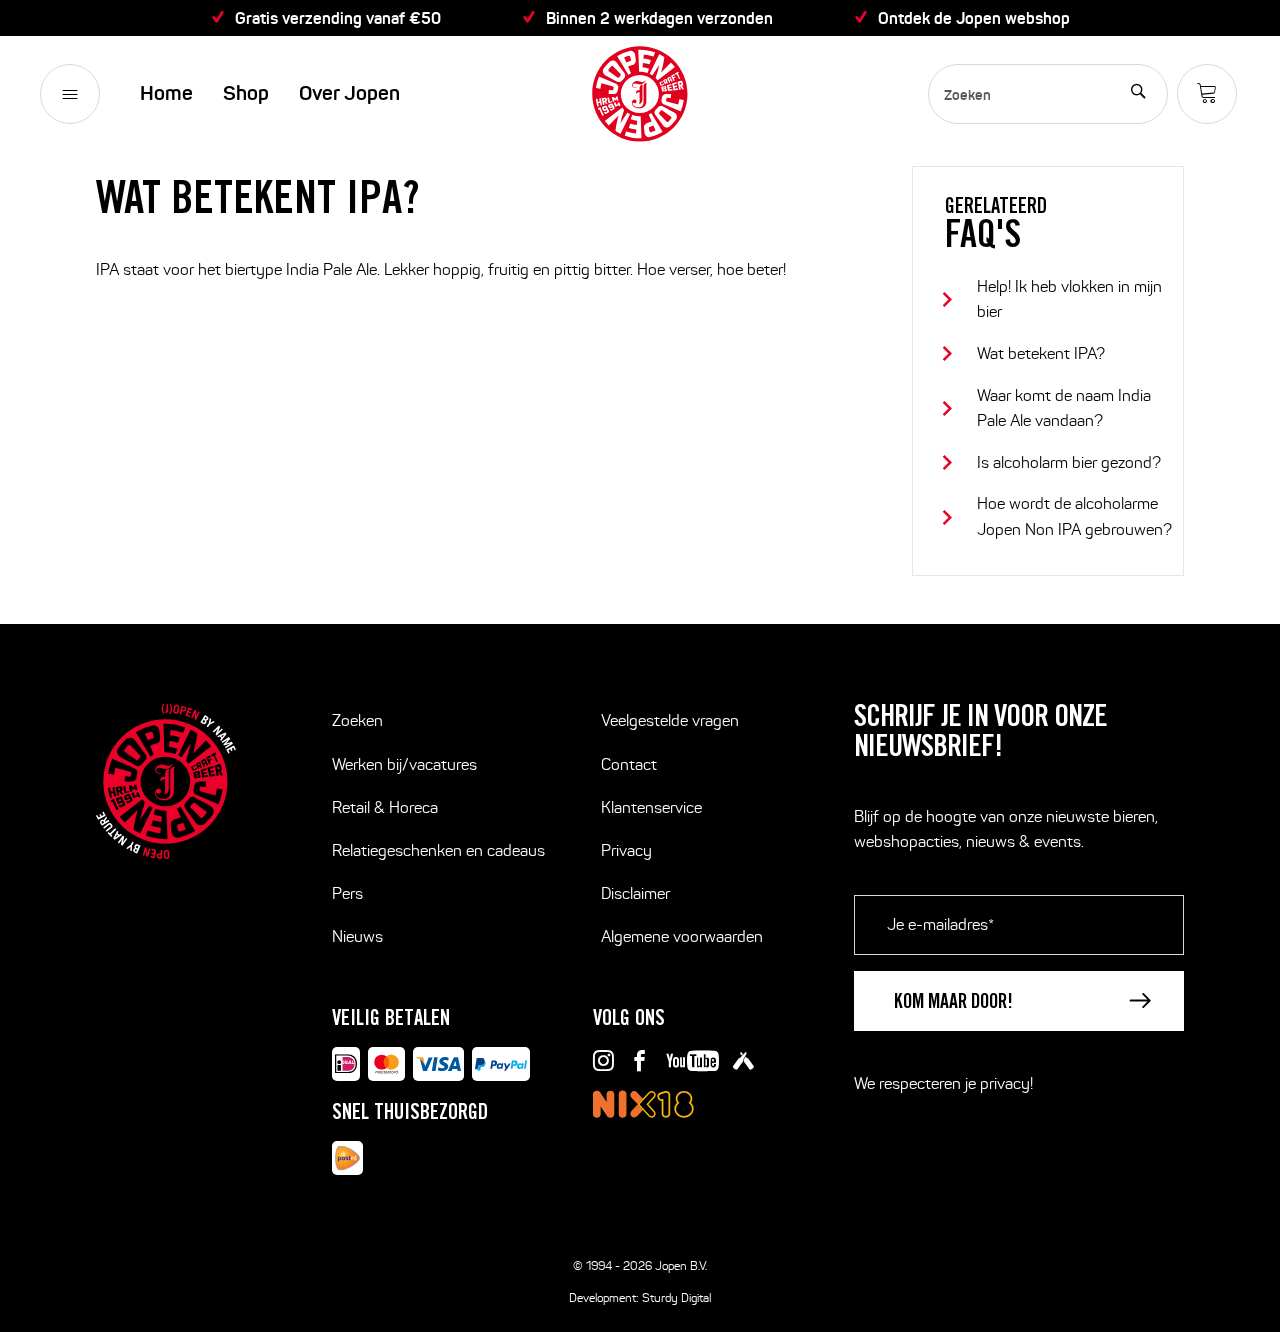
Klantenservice (651, 807)
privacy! (1006, 1083)
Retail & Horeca (385, 807)
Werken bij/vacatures (404, 764)
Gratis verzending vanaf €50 (338, 18)
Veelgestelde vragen (670, 720)
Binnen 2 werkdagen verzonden (659, 18)
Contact (629, 764)
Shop (246, 93)
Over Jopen (349, 93)
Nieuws (357, 936)
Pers (347, 893)
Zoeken (357, 720)
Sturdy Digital (676, 1297)
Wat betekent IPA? (1041, 353)
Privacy (626, 850)
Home (166, 93)
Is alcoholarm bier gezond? (1069, 462)
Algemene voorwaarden (682, 936)
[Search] (1138, 94)
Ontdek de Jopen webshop (974, 18)
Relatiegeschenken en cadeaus (438, 850)
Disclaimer (635, 893)
